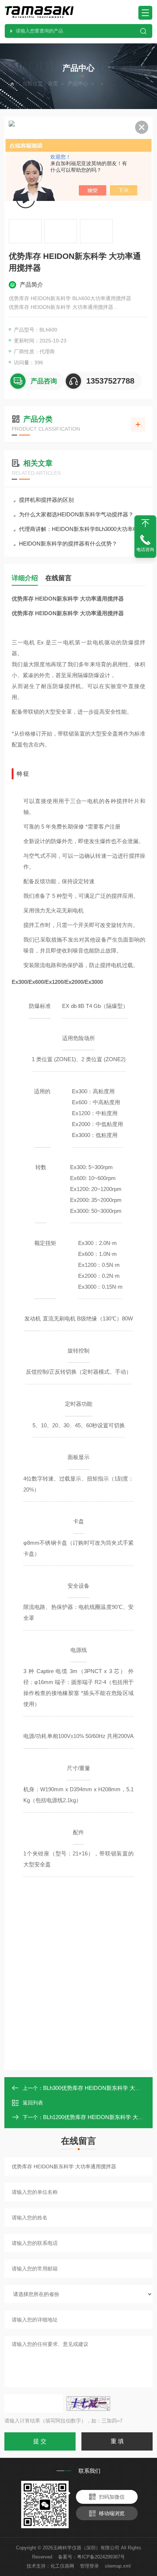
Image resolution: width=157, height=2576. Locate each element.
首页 (53, 84)
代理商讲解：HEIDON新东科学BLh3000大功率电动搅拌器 (82, 529)
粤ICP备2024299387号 (101, 2557)
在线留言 (58, 578)
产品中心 (78, 84)
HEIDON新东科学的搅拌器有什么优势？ (68, 544)
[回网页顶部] (145, 523)
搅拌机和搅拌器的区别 (46, 500)
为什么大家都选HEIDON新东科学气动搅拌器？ (76, 514)
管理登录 (89, 2566)
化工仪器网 (62, 2566)
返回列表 (33, 2103)
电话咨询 (145, 550)
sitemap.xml (118, 2566)
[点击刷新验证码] (88, 2404)
